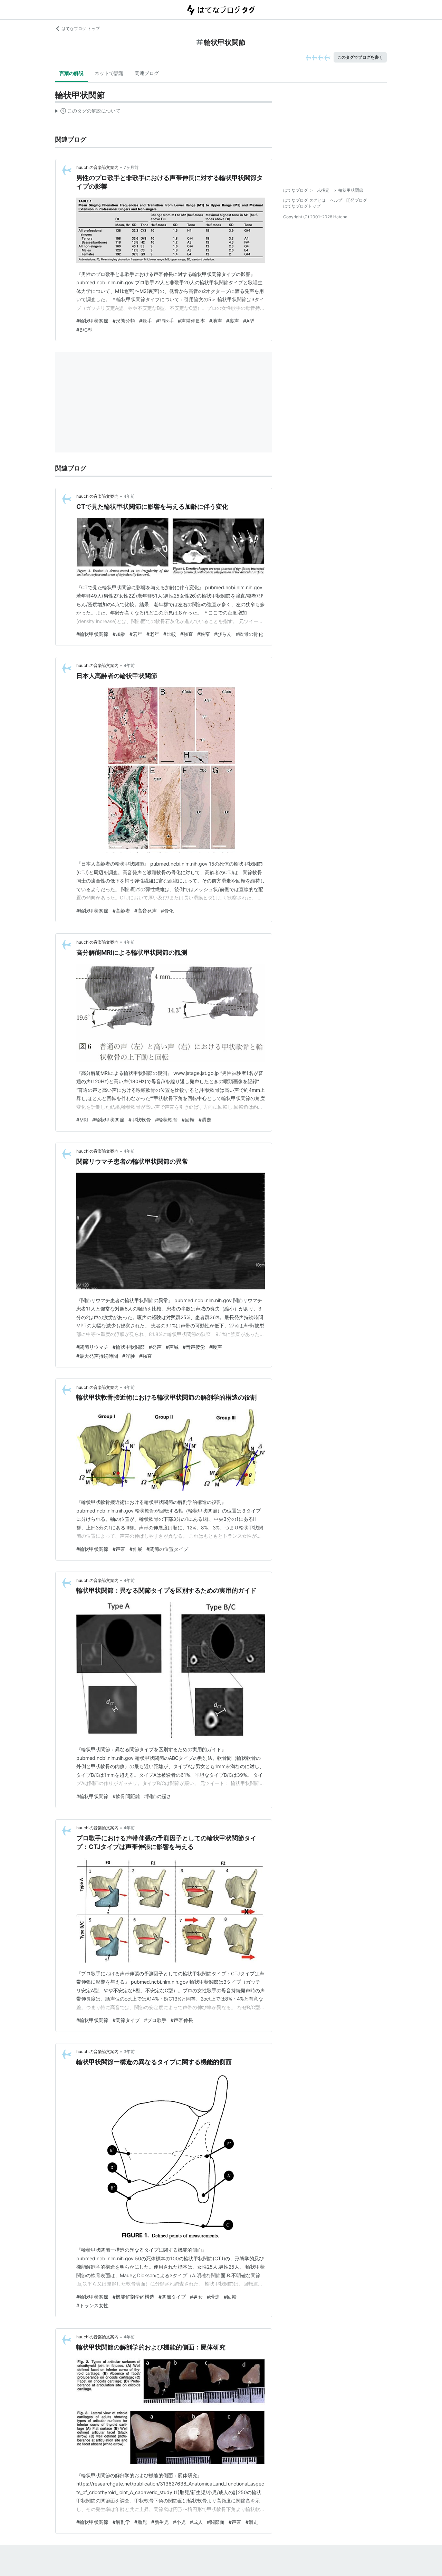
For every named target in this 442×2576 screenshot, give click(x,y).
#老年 (153, 634)
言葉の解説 (71, 73)
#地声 (216, 321)
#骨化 (167, 911)
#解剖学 (121, 2522)
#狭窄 (204, 634)
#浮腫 (129, 1356)
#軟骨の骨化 (249, 634)
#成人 (196, 2522)
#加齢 (119, 634)
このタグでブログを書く (360, 57)
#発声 (155, 1347)
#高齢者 (121, 911)
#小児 (179, 2522)
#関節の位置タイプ (167, 1549)
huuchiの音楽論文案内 (97, 167)
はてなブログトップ (302, 206)
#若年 (136, 634)
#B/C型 (84, 330)
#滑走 (205, 1120)
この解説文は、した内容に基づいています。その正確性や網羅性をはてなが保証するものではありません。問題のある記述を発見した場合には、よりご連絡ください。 (88, 112)
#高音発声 (146, 911)
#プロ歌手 (155, 2020)
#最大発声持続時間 (97, 1356)
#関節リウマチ (92, 1347)
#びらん (223, 634)
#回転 (188, 1120)
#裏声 (233, 321)
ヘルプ (336, 200)
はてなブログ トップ (81, 28)
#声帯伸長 (182, 2020)
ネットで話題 (109, 73)
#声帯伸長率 (191, 321)
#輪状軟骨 (166, 1120)
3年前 (129, 2052)
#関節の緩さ (158, 1796)
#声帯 (119, 1549)
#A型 (249, 321)
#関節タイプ (126, 2020)
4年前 (129, 496)
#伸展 (136, 1549)
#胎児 (141, 2522)
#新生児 (160, 2522)
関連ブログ (147, 73)
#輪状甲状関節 (92, 321)
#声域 (172, 1347)
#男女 (196, 2297)
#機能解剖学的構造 (133, 2297)
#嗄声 (216, 1347)
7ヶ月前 (131, 167)
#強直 (187, 634)
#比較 (170, 634)
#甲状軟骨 (140, 1120)
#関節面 (216, 2522)
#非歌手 (165, 321)
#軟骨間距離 (126, 1796)
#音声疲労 (194, 1347)
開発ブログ (357, 200)
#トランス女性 (92, 2305)
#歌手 (146, 321)
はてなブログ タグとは (304, 200)
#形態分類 (124, 321)
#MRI (82, 1120)
